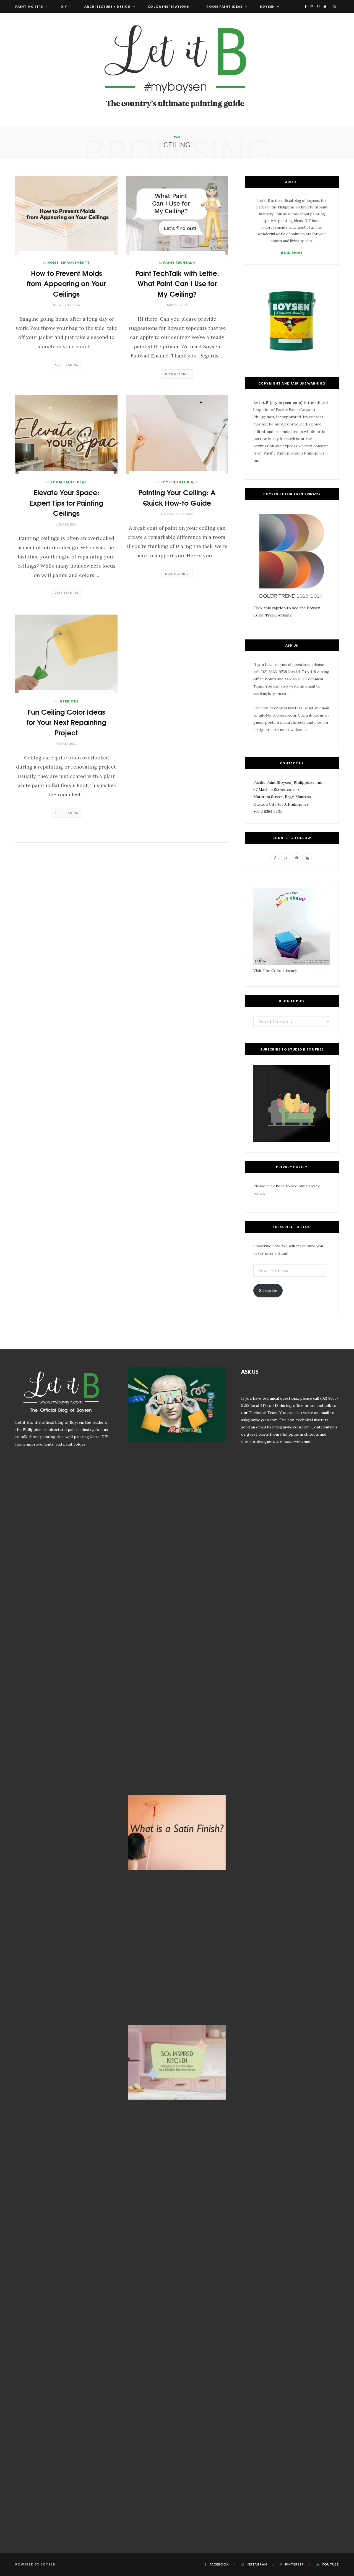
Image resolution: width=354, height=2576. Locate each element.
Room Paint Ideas (224, 6)
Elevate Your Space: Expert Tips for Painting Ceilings (66, 502)
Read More (292, 253)
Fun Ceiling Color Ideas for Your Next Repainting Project (66, 722)
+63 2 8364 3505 (268, 811)
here (280, 1186)
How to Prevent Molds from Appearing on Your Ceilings (66, 283)
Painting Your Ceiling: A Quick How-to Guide (177, 497)
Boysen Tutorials (179, 482)
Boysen (267, 6)
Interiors (69, 701)
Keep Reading (66, 365)
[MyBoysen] (177, 70)
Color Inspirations (168, 6)
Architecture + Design (107, 6)
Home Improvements (68, 262)
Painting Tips (29, 6)
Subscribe (268, 1290)
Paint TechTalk (179, 262)
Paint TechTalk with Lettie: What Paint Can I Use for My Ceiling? (177, 283)
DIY (64, 6)
